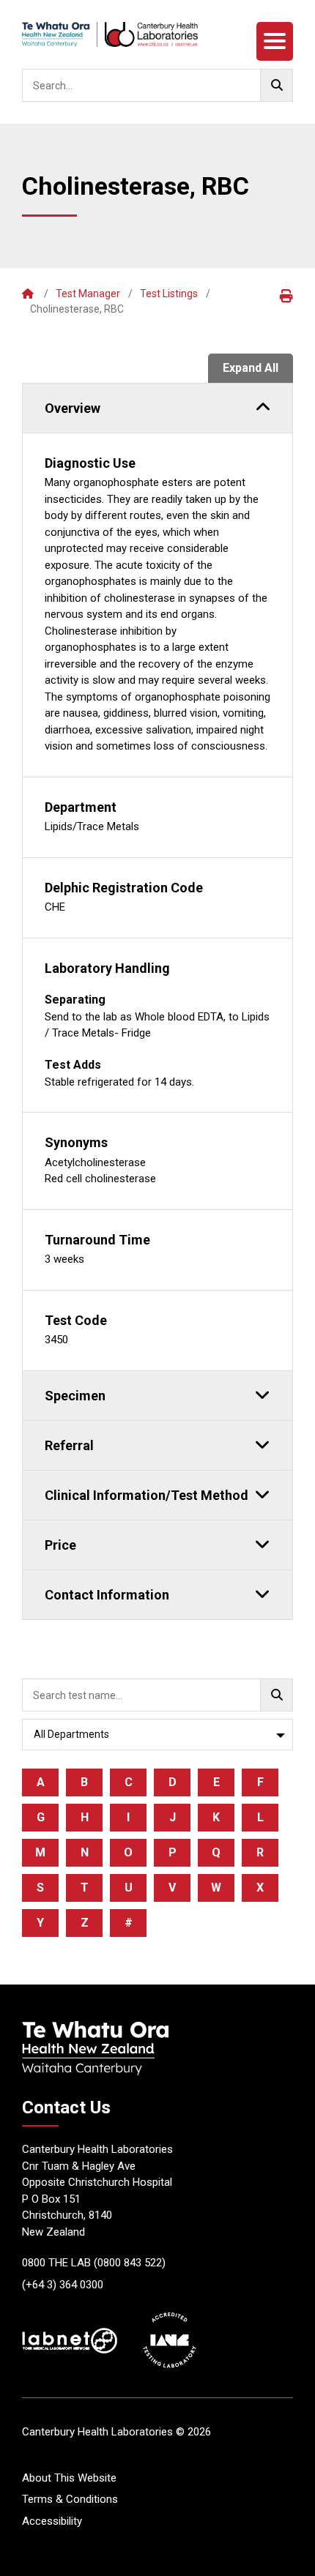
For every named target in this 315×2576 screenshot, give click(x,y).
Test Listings (169, 294)
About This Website (69, 2478)
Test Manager (88, 294)
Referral (69, 1445)
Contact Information (107, 1595)
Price (60, 1545)
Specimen (75, 1396)
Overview (73, 408)
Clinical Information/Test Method (147, 1495)
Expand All (251, 368)
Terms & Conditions (70, 2499)
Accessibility (52, 2521)
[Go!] (277, 85)
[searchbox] (157, 85)
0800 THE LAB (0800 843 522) (94, 2263)
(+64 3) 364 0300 (63, 2285)
